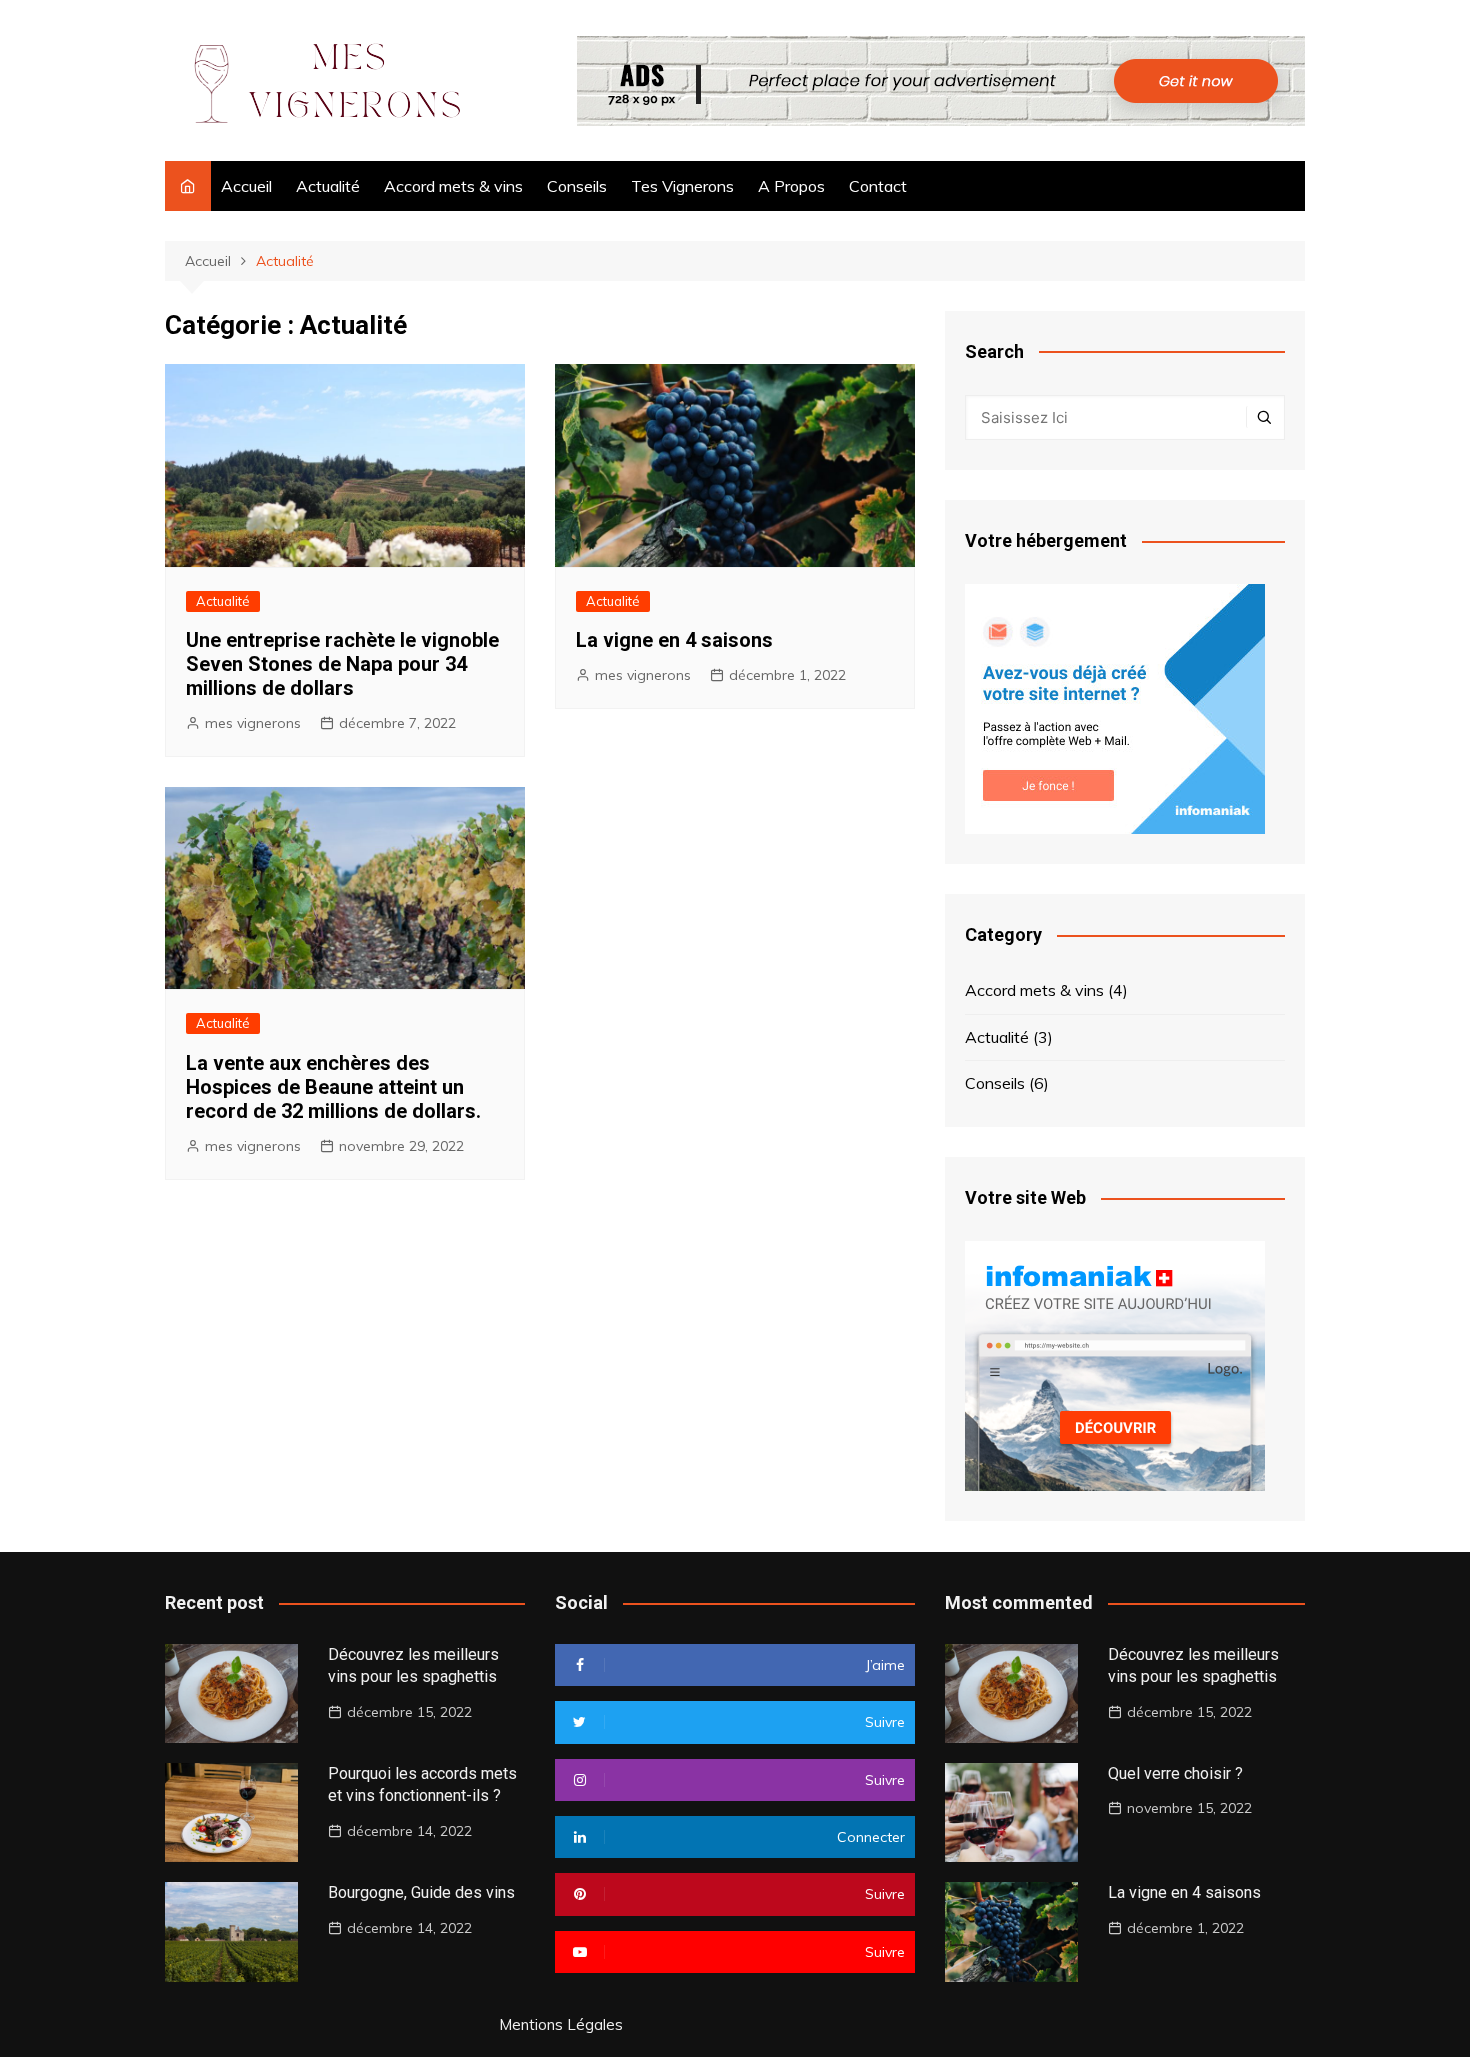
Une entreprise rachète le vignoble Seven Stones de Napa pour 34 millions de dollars (342, 664)
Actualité (328, 186)
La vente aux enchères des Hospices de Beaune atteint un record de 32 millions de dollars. (333, 1087)
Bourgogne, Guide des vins (421, 1892)
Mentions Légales (561, 2025)
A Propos (791, 186)
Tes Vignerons (682, 186)
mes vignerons (253, 723)
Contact (878, 186)
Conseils (577, 186)
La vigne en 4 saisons (674, 640)
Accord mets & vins (453, 186)
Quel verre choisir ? (1175, 1773)
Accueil (246, 186)
